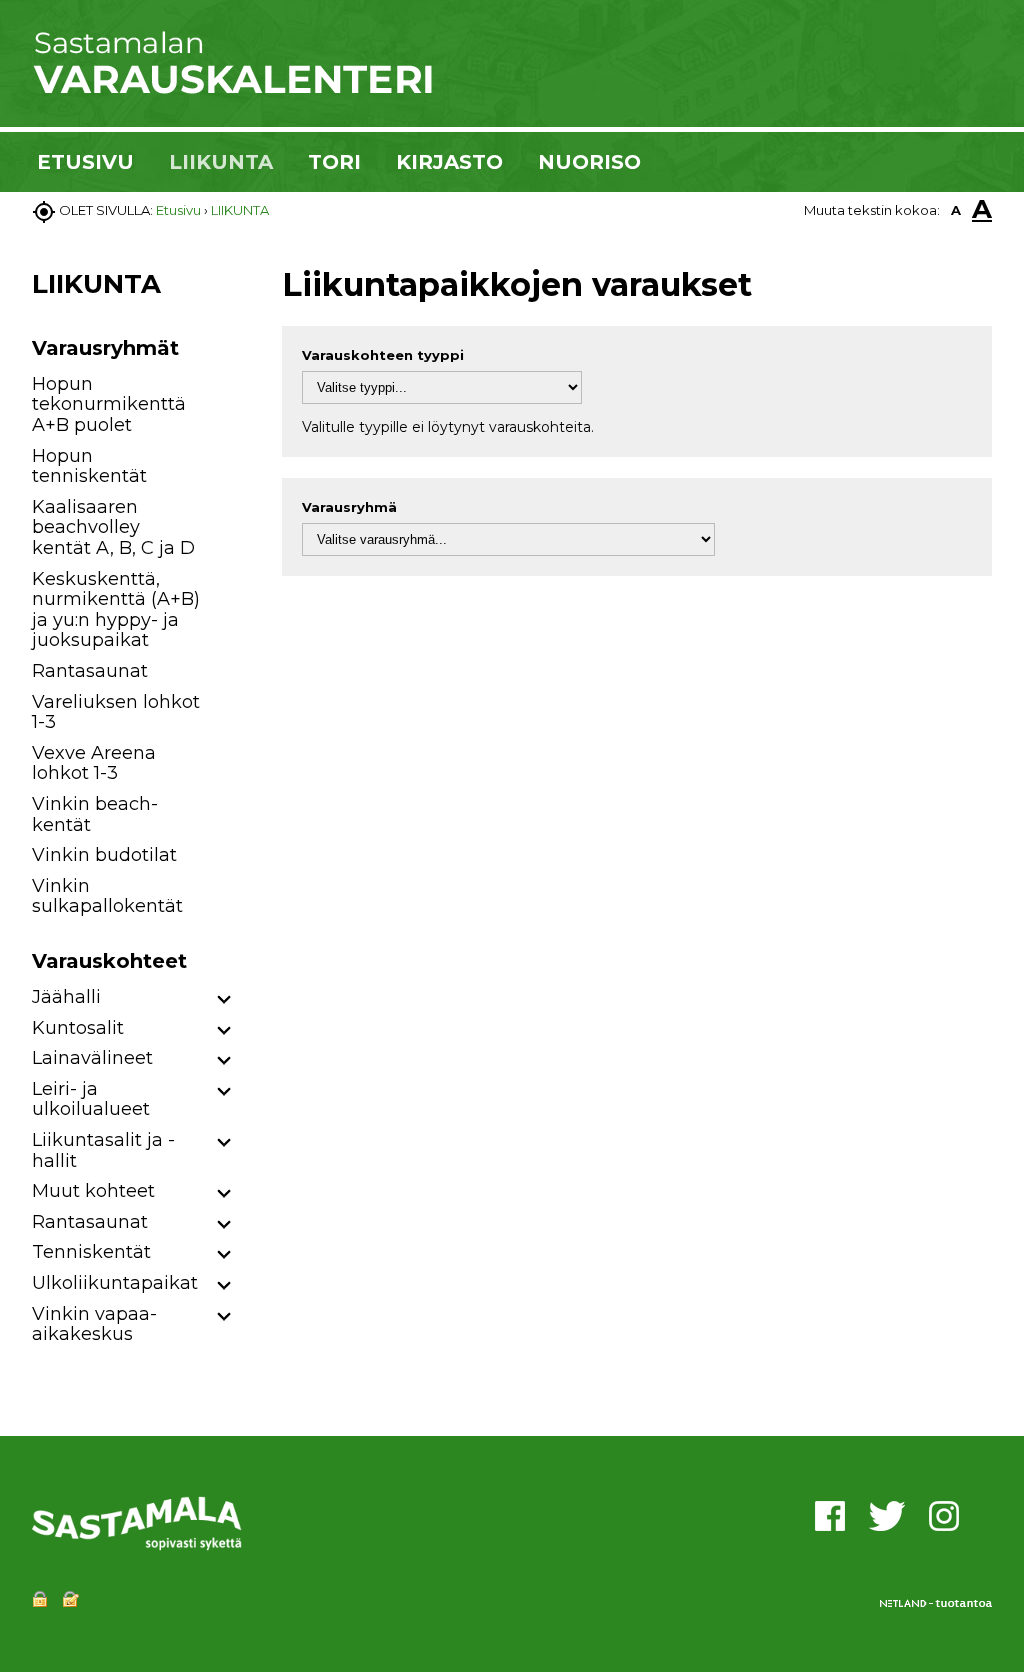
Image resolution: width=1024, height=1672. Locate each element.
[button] (224, 1000)
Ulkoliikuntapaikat (115, 1283)
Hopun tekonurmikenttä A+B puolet (109, 404)
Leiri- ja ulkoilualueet (91, 1099)
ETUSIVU (85, 162)
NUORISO (589, 162)
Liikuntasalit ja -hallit (103, 1150)
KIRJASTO (449, 162)
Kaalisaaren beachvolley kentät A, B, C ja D (113, 527)
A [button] (956, 210)
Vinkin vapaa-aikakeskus (94, 1324)
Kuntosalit (78, 1028)
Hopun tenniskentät (89, 466)
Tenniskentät (91, 1252)
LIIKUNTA (221, 162)
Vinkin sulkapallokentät (107, 896)
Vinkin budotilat (104, 855)
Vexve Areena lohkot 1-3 (94, 763)
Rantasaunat (90, 671)
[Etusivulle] (232, 90)
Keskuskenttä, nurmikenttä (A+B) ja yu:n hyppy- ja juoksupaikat (116, 610)
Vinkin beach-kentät (95, 814)
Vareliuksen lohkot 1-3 (116, 712)
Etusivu (178, 210)
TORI (334, 162)
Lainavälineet (92, 1058)
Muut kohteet (93, 1191)
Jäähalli (66, 997)
